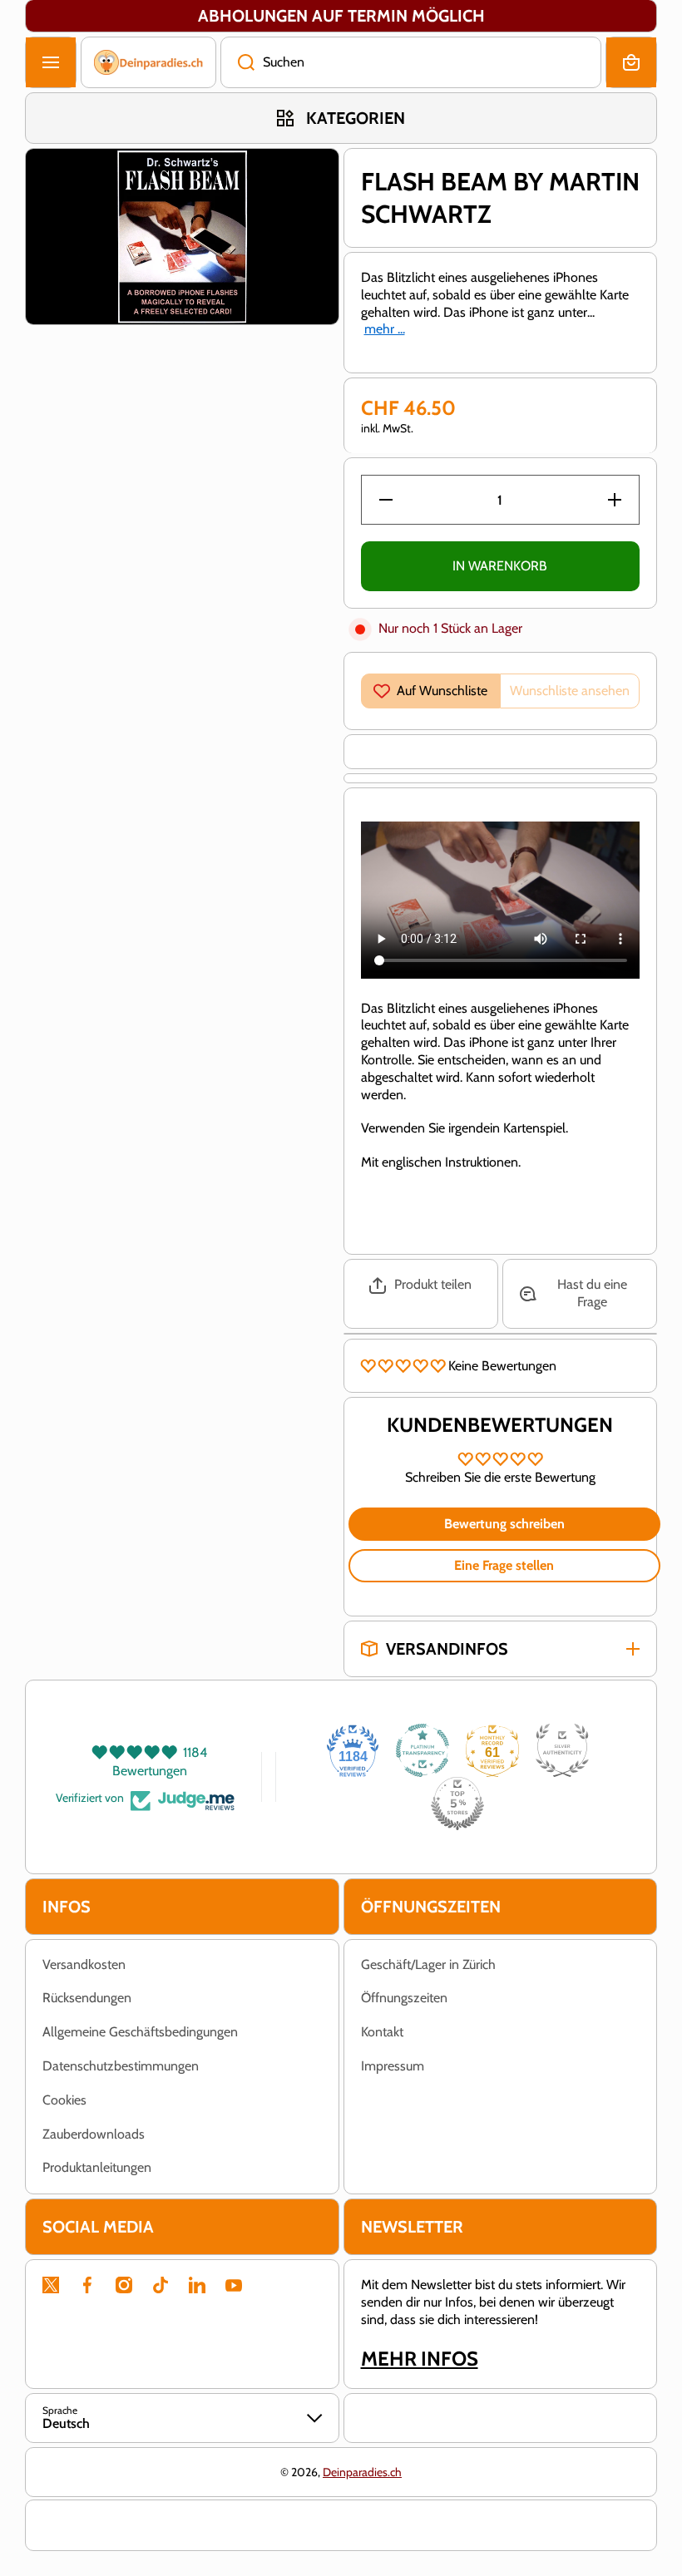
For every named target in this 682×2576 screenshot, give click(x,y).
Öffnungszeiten (404, 1998)
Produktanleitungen (97, 2167)
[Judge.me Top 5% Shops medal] (457, 1804)
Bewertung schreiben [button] (504, 1524)
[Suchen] (237, 62)
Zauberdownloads (94, 2134)
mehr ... (385, 329)
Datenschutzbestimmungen (121, 2066)
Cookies (64, 2100)
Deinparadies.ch (362, 2472)
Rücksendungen (87, 1998)
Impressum (393, 2066)
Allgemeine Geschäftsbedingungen (140, 2032)
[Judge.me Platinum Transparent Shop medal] (423, 1750)
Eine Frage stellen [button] (504, 1565)
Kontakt (382, 2032)
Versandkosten (84, 1964)
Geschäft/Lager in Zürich (428, 1964)
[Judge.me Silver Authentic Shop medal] (562, 1750)
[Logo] (148, 62)
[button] (631, 62)
